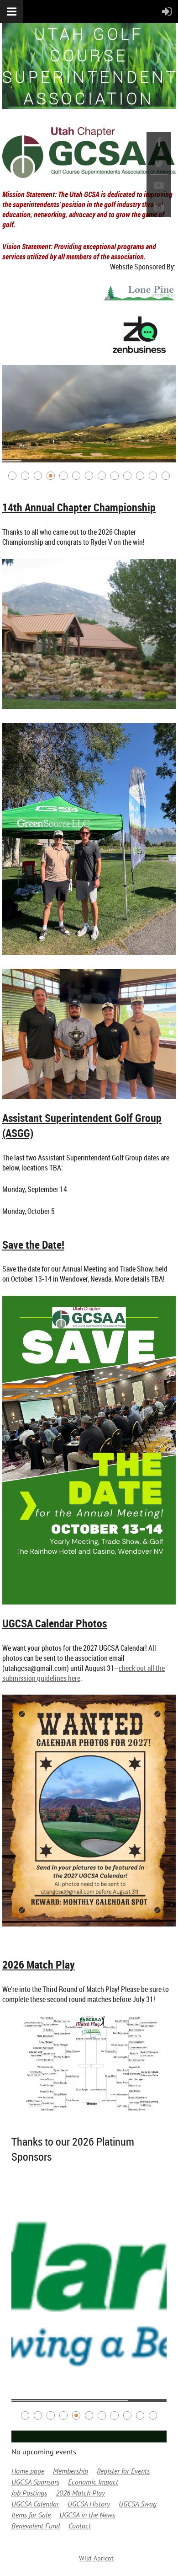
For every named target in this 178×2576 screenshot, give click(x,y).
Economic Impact (93, 2482)
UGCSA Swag (138, 2504)
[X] (159, 164)
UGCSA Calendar (35, 2504)
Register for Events (123, 2471)
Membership (71, 2471)
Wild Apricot (96, 2558)
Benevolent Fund (36, 2526)
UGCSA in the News (87, 2515)
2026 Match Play (80, 2493)
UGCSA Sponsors (35, 2482)
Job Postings (29, 2493)
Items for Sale (31, 2515)
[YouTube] (159, 185)
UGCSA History (89, 2504)
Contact (80, 2526)
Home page (28, 2471)
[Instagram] (159, 207)
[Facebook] (159, 142)
